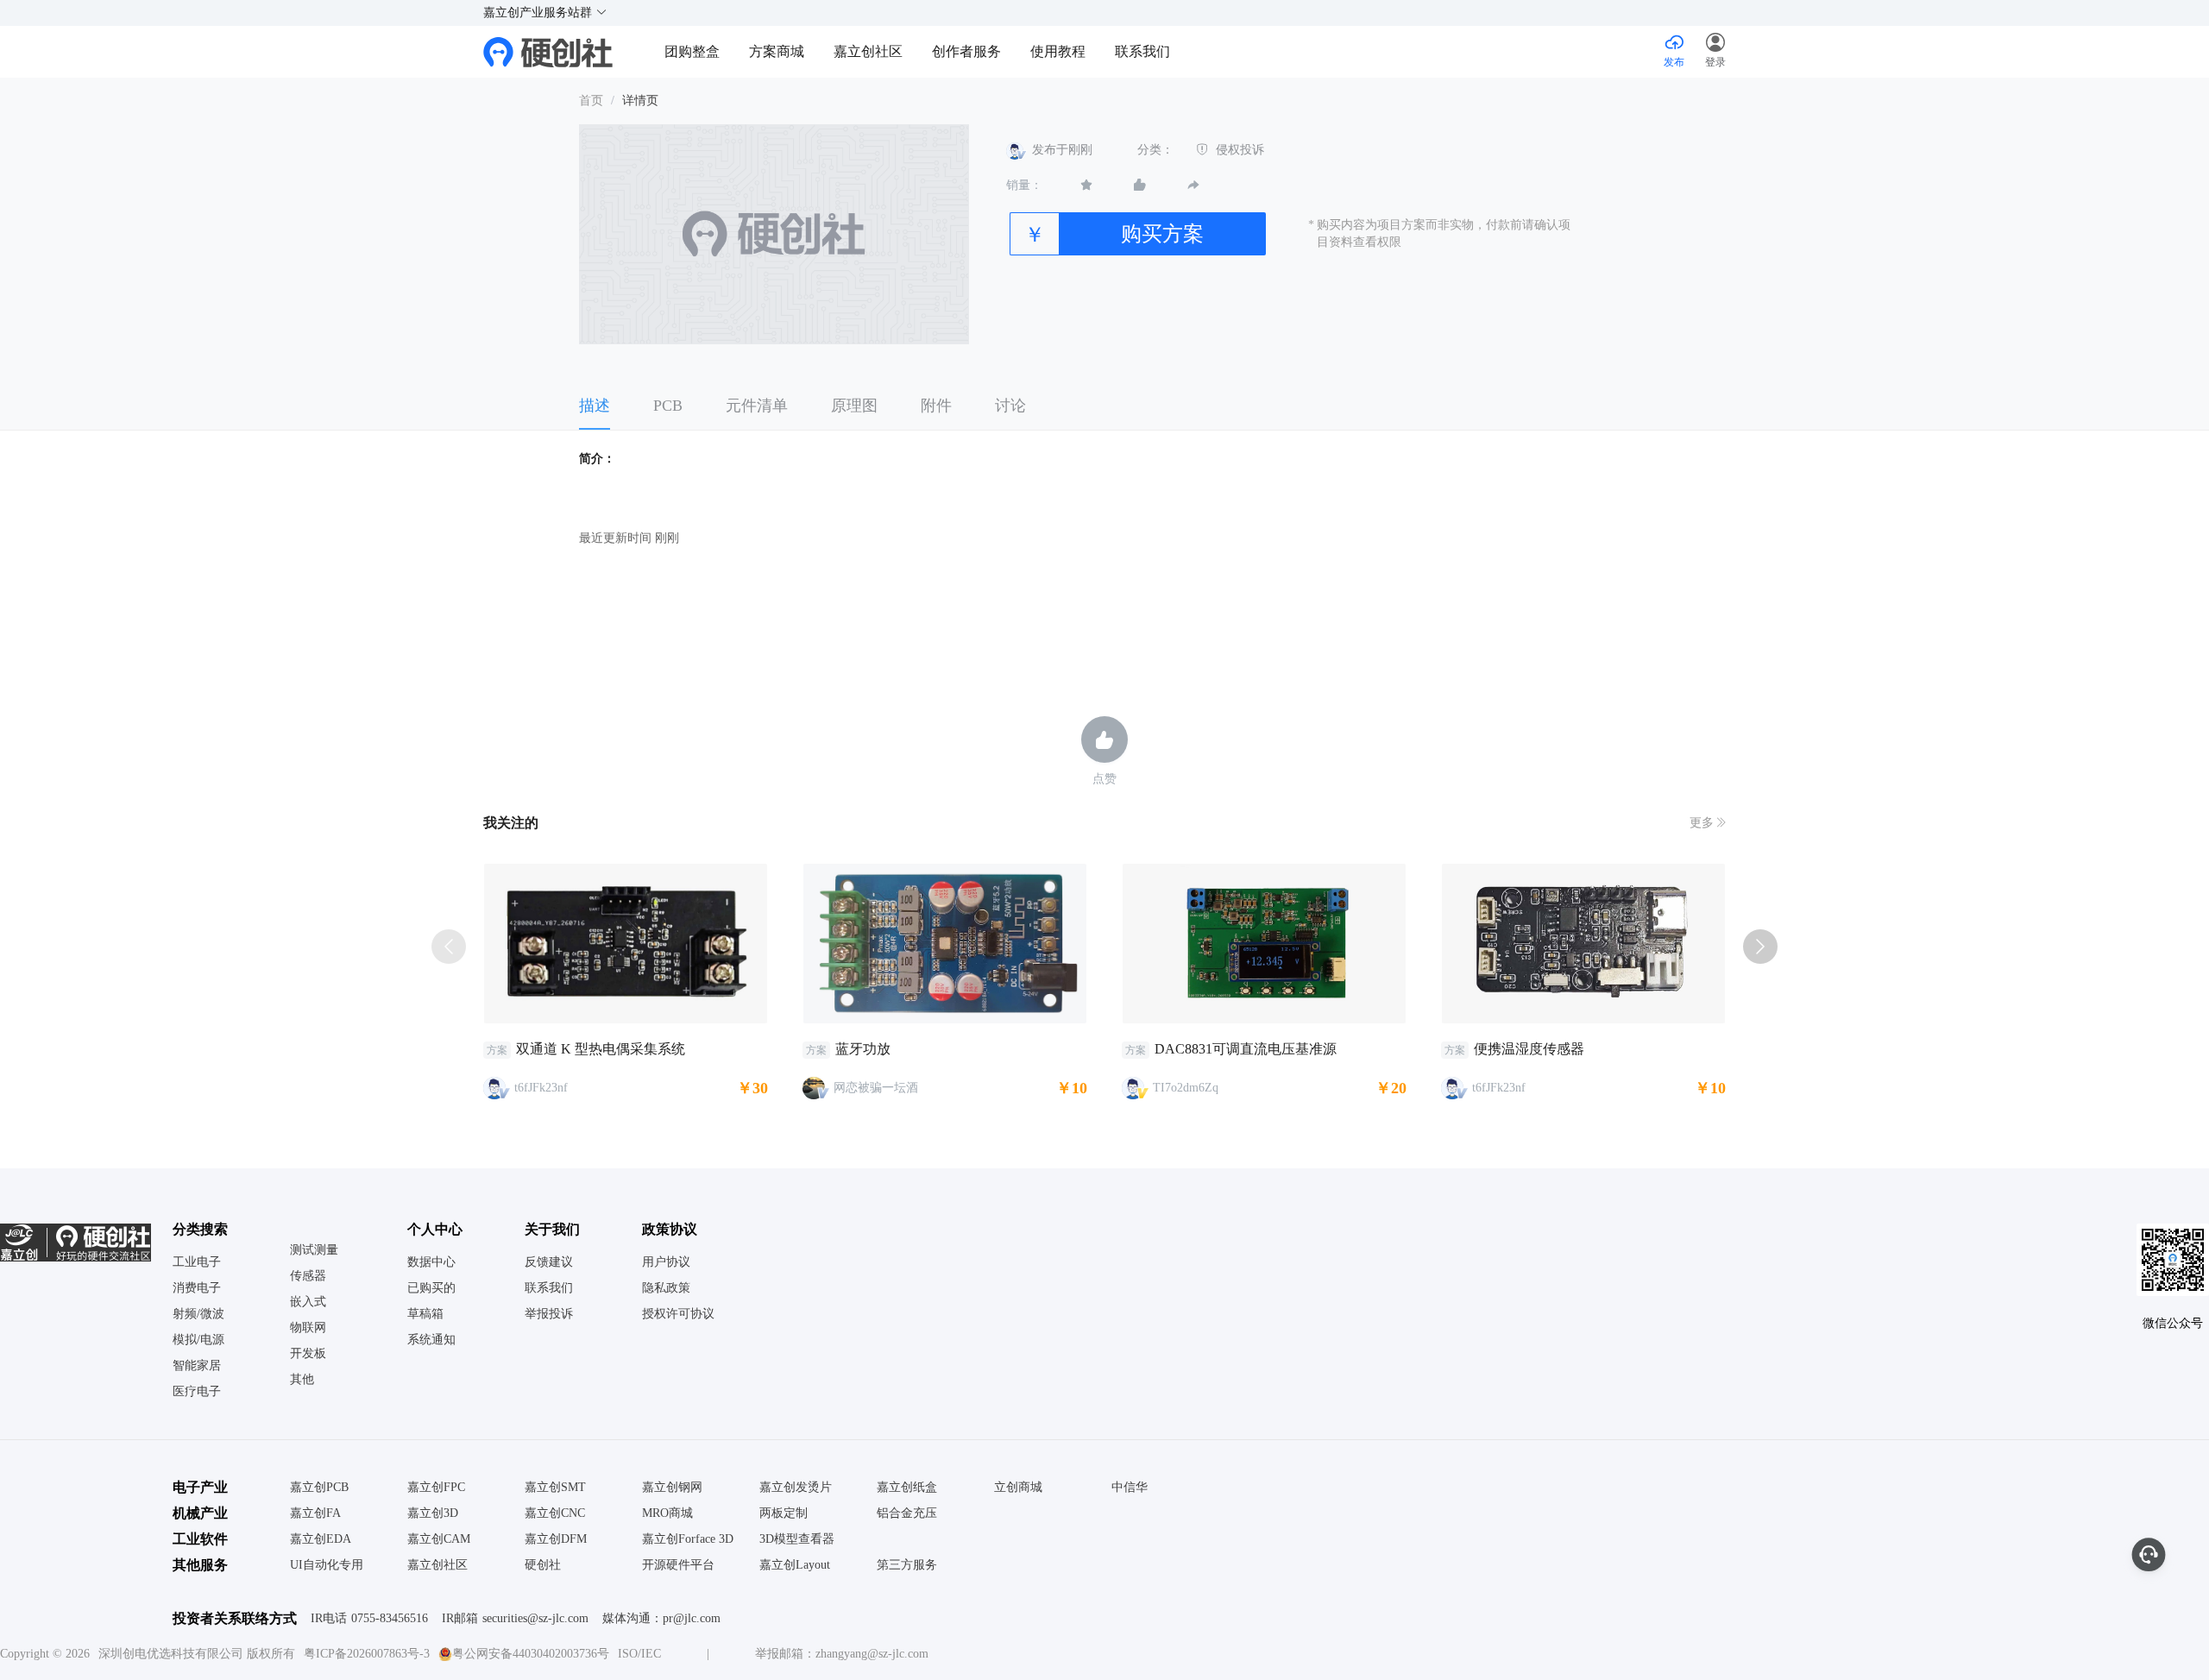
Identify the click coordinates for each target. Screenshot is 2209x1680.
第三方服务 (907, 1565)
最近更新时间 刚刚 (629, 538)
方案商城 (778, 51)
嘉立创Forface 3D (688, 1539)
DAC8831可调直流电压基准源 (1246, 1049)
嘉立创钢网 (672, 1488)
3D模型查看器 (797, 1539)
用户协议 (666, 1262)
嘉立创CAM (439, 1539)
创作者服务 (966, 51)
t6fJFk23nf (541, 1088)
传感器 (308, 1276)
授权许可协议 (678, 1314)
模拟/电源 (198, 1340)
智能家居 (197, 1366)
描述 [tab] (595, 406)
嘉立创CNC (555, 1513)
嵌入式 (308, 1302)
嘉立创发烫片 (796, 1488)
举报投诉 (549, 1314)
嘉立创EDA (321, 1539)
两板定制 (784, 1513)
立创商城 (1018, 1488)
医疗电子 (197, 1392)
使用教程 (1058, 51)
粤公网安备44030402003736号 (531, 1654)
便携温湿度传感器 (1529, 1049)
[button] (1715, 52)
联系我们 (1142, 51)
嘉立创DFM (556, 1539)
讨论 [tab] (1010, 406)
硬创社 (543, 1565)
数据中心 (431, 1262)
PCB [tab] (668, 406)
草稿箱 (425, 1314)
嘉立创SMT (555, 1488)
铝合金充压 (907, 1513)
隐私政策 (666, 1288)
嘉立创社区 (868, 51)
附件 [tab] (936, 406)
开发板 (308, 1354)
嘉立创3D (433, 1513)
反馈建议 (549, 1262)
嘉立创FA (315, 1513)
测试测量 (314, 1250)
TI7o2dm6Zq (1186, 1088)
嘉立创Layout (795, 1565)
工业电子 (197, 1262)
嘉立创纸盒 (907, 1488)
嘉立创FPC (436, 1488)
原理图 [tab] (854, 406)
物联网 (308, 1328)
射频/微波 (198, 1314)
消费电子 (197, 1288)
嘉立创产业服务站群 (539, 13)
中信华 (1130, 1488)
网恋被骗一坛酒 (876, 1088)
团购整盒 (692, 51)
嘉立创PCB (319, 1488)
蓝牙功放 (863, 1049)
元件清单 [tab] (757, 406)
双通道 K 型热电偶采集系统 (601, 1049)
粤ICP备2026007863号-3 (367, 1654)
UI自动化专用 (327, 1565)
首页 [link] (591, 101)
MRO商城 (667, 1513)
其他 (302, 1380)
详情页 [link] (640, 101)
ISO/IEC (639, 1654)
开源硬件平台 (678, 1565)
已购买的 (431, 1288)
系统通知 (431, 1340)
